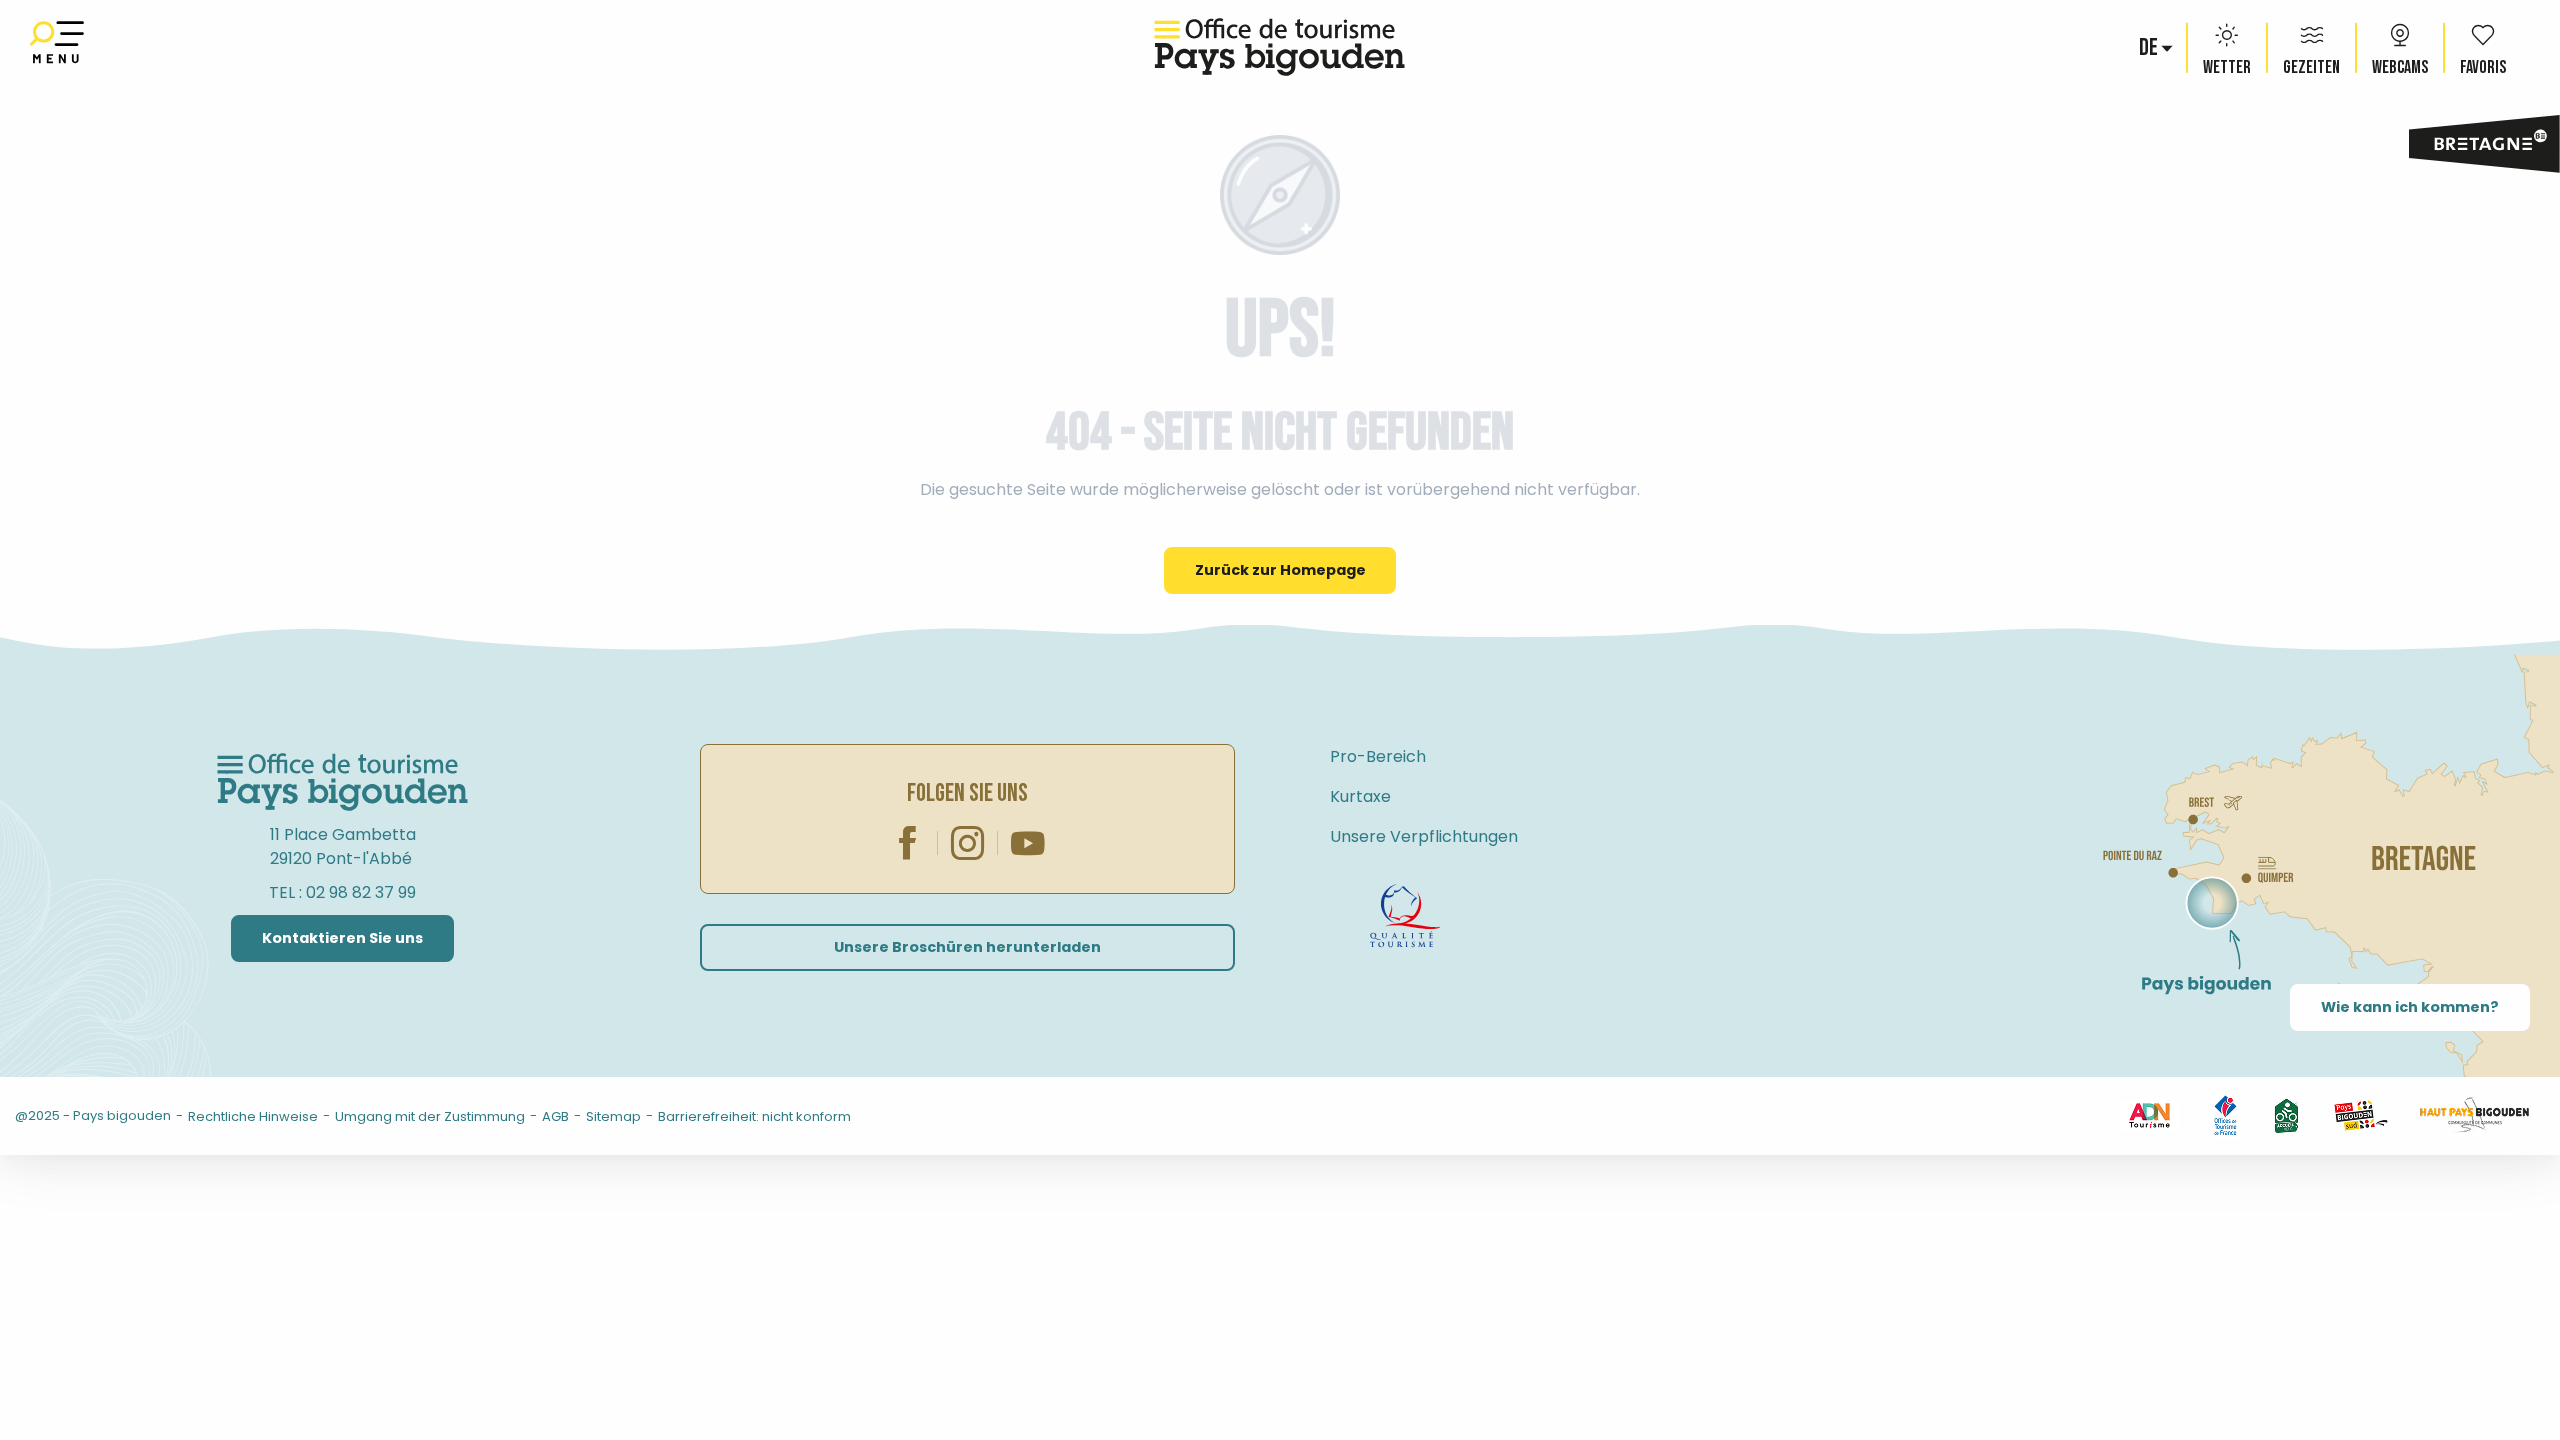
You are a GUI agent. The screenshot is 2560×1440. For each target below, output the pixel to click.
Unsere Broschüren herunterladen (967, 947)
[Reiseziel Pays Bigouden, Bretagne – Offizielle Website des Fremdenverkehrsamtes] (1280, 47)
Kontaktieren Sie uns (342, 938)
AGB (555, 1116)
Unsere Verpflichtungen (1424, 836)
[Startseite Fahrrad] (1405, 916)
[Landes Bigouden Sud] (2360, 1114)
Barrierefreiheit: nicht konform (754, 1116)
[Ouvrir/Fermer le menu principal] (57, 47)
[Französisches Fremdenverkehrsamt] (2225, 1114)
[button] (2150, 48)
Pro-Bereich (1378, 756)
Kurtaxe (1360, 796)
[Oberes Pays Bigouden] (2474, 1114)
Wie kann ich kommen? (2410, 1007)
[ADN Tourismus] (2149, 1114)
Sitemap (613, 1116)
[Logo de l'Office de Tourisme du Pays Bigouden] (343, 783)
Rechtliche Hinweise (253, 1116)
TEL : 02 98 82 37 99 (342, 892)
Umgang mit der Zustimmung (430, 1116)
